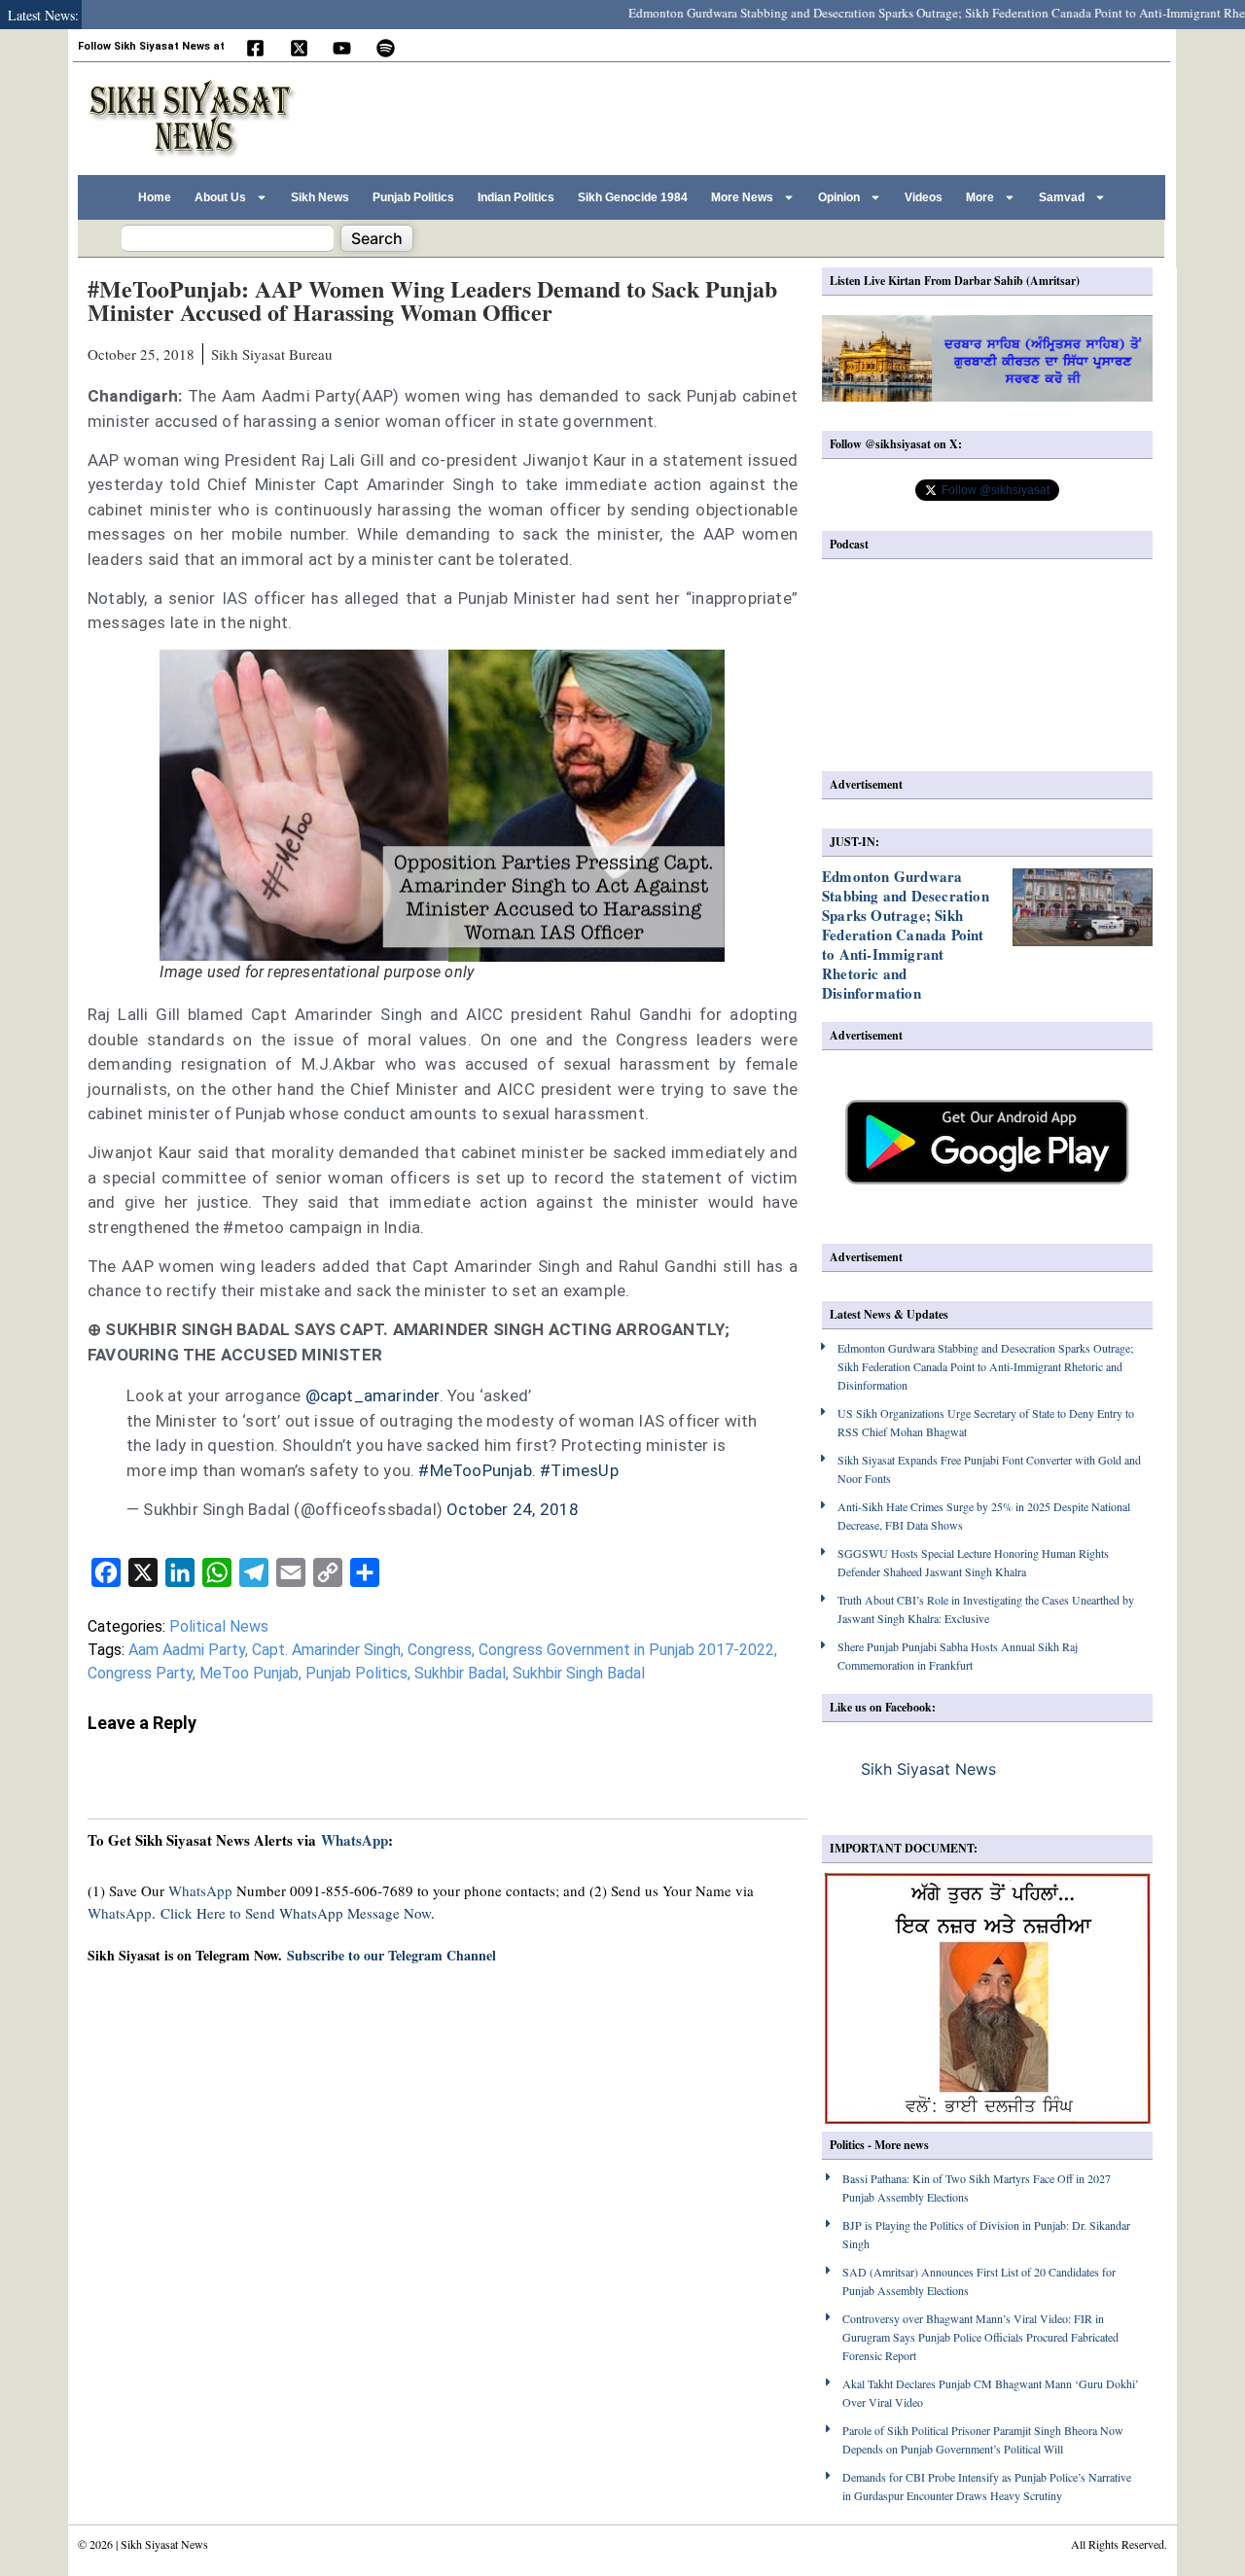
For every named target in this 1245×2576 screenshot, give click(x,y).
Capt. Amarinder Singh (326, 1650)
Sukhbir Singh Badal (579, 1673)
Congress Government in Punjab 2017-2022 (626, 1650)
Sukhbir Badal (460, 1673)
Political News (219, 1626)
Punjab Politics (413, 197)
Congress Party (140, 1673)
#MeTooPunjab (475, 1470)
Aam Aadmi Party (187, 1650)
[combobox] (228, 238)
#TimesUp (579, 1470)
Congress (440, 1650)
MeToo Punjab (249, 1673)
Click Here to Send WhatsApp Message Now (296, 1913)
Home (155, 197)
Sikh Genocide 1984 (633, 197)
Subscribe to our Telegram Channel (391, 1955)
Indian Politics (516, 197)
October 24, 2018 (513, 1509)
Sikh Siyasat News (928, 1769)
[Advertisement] (806, 116)
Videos (924, 197)
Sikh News (320, 197)
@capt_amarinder (373, 1395)
